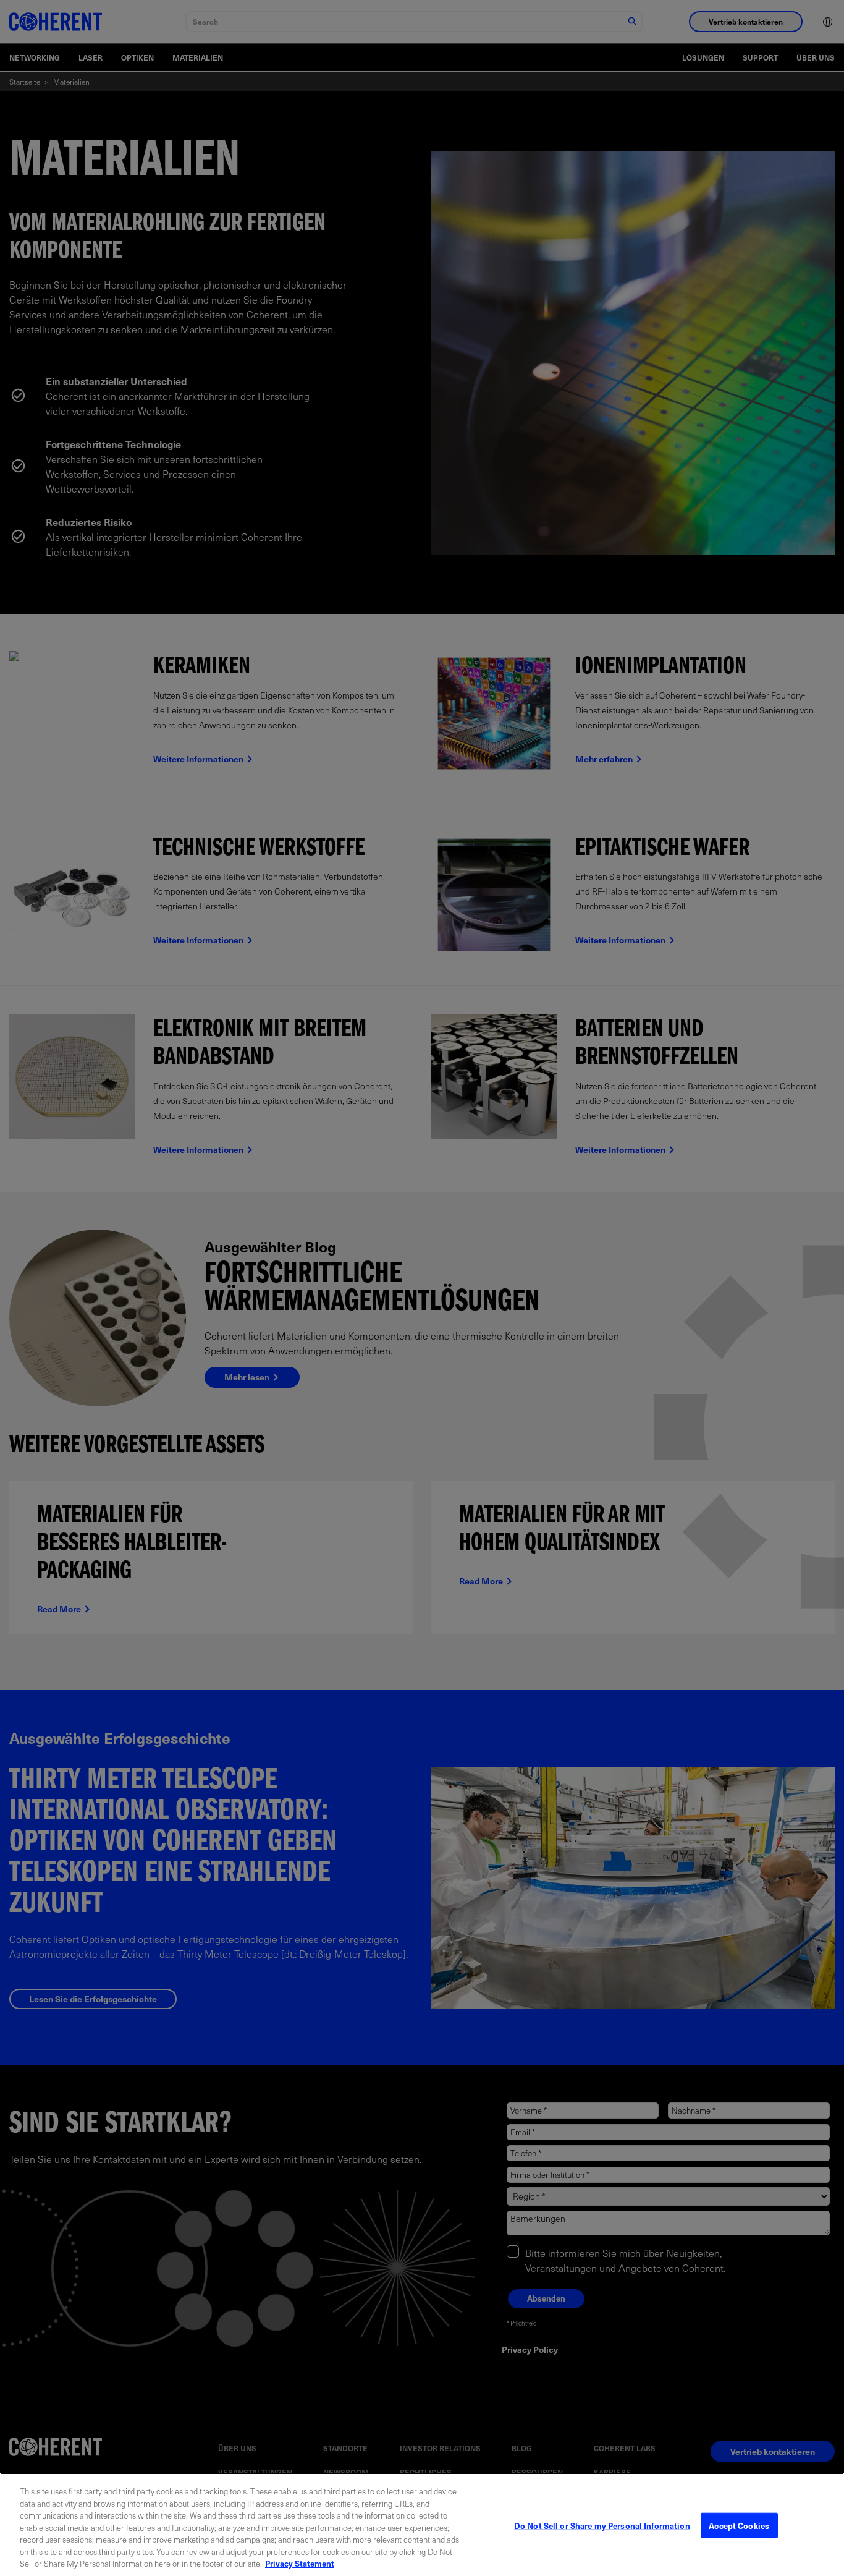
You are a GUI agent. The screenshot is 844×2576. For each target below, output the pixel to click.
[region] (422, 2524)
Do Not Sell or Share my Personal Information (602, 2525)
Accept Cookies (739, 2525)
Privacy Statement (300, 2563)
